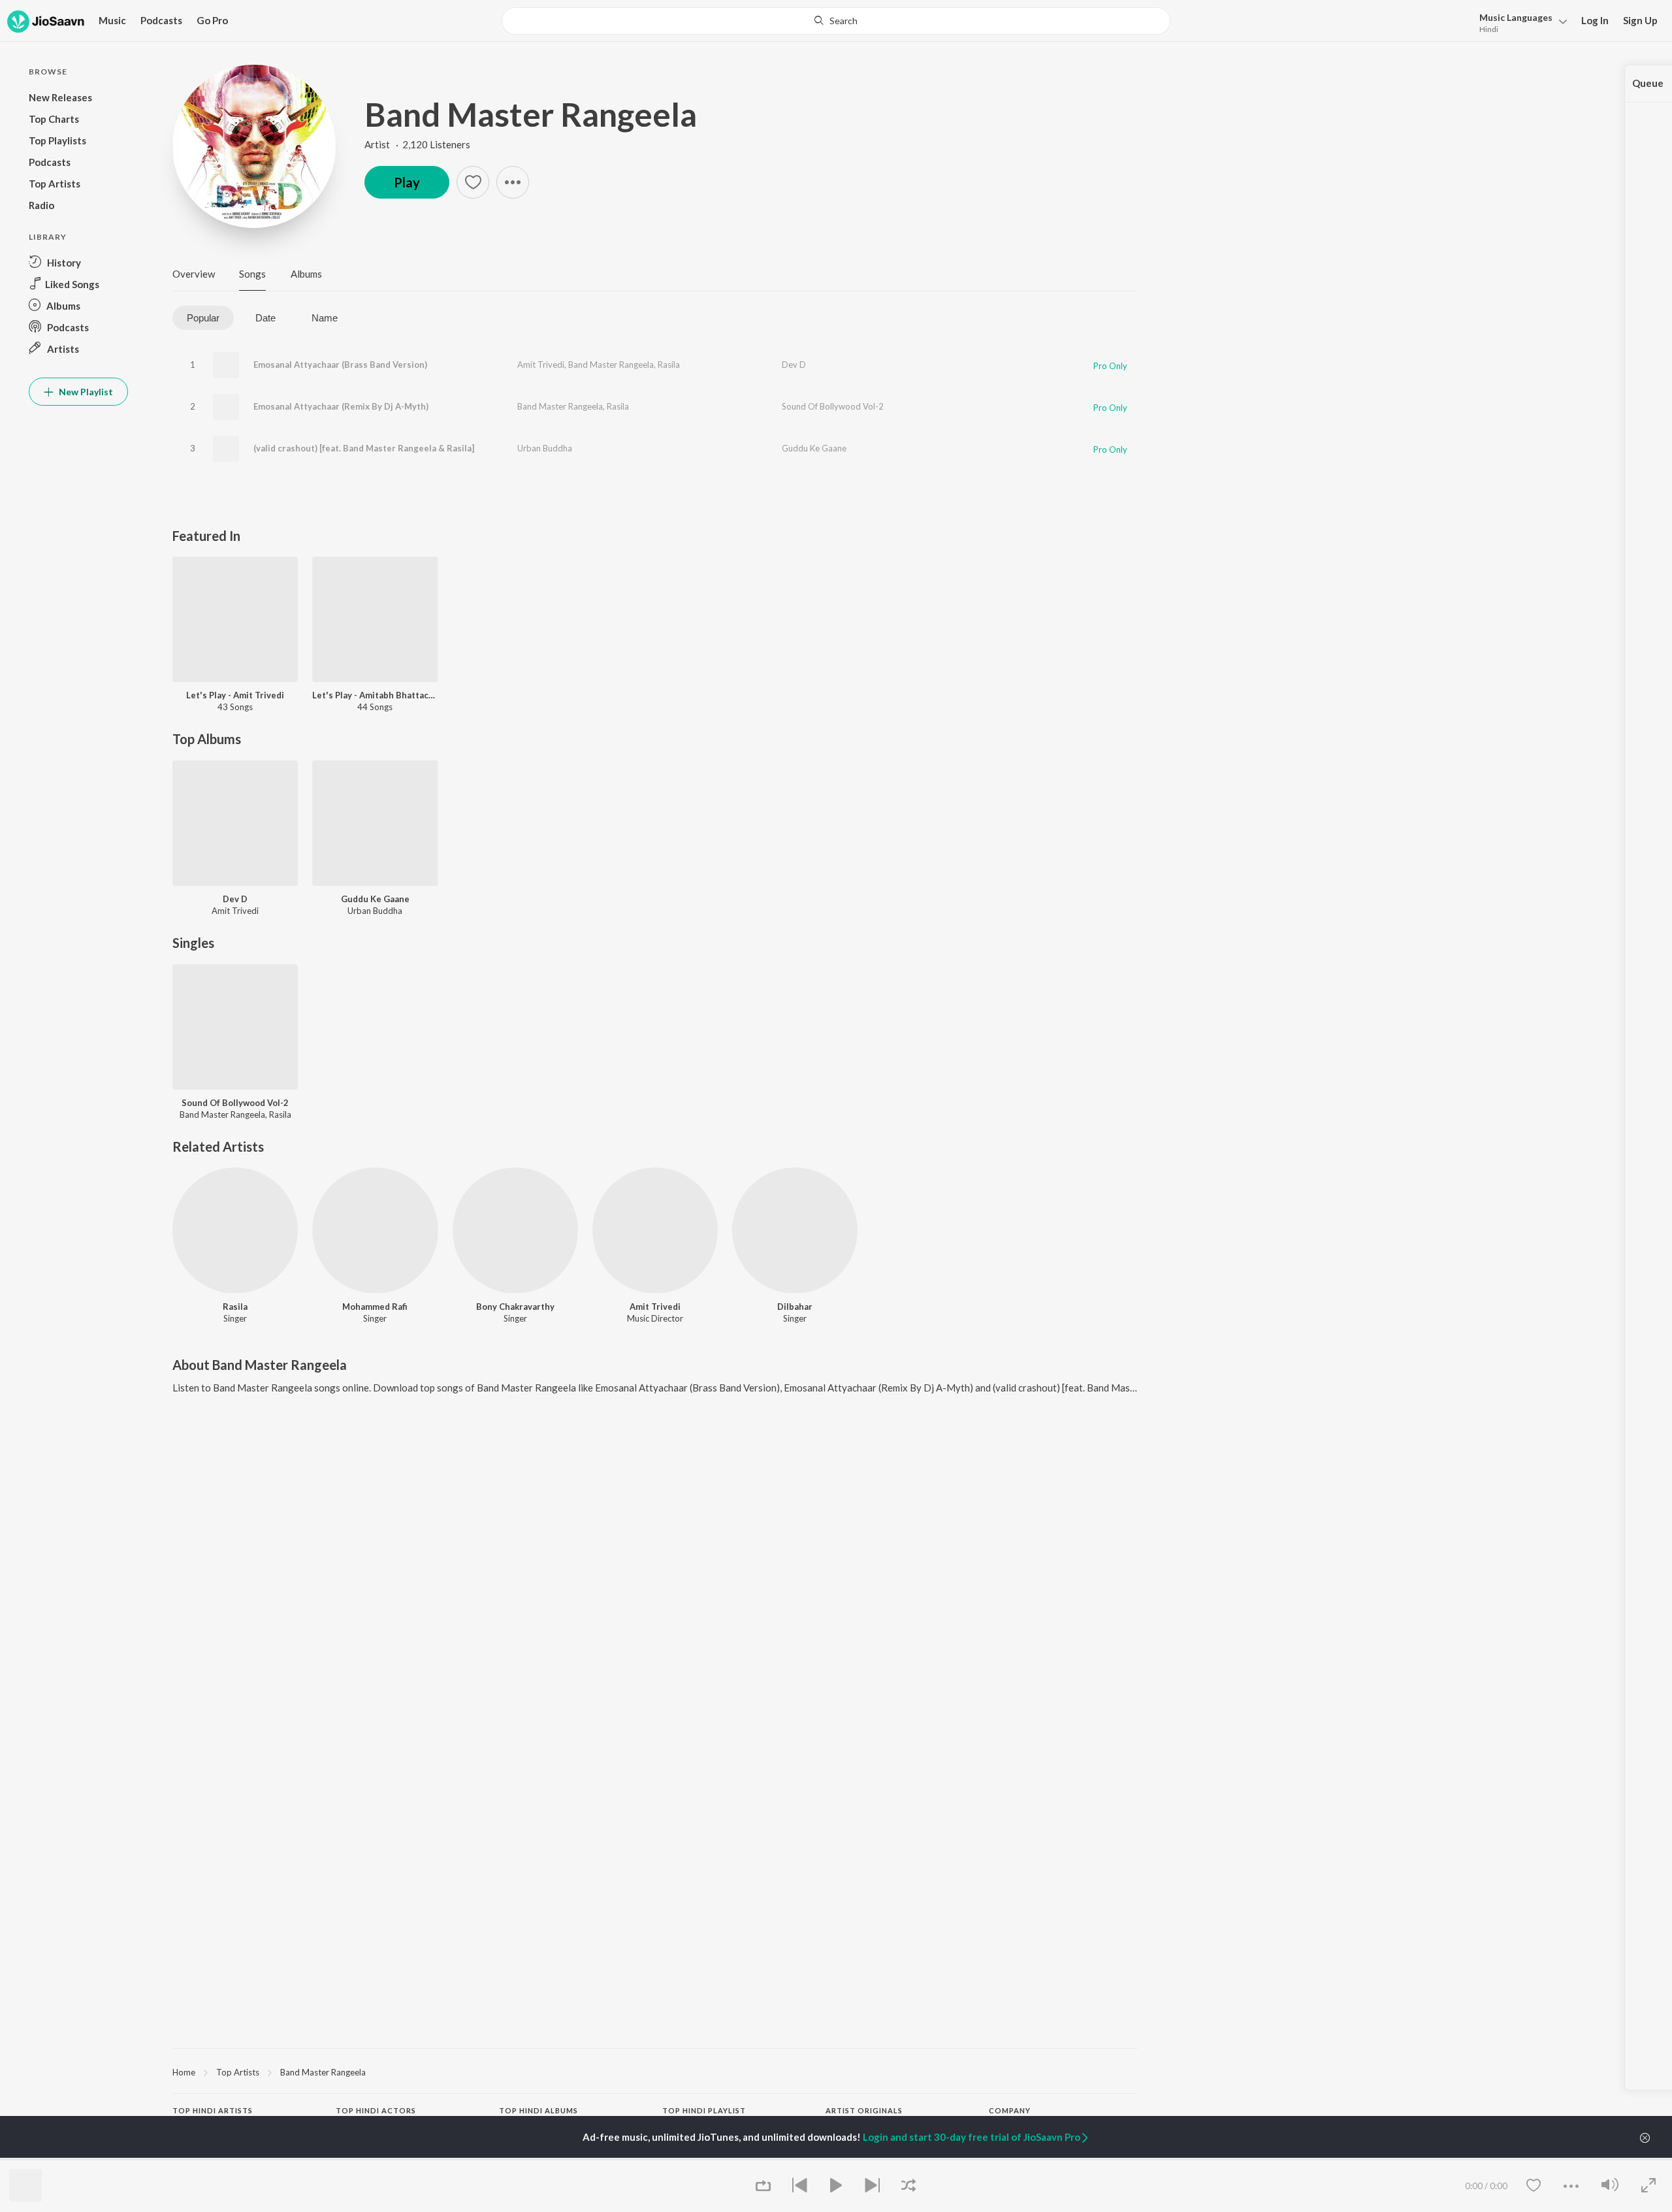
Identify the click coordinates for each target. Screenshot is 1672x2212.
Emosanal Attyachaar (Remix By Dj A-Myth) (341, 406)
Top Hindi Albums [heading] (539, 2110)
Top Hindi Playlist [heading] (704, 2110)
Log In (1595, 20)
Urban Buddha (545, 448)
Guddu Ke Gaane (814, 448)
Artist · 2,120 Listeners (417, 144)
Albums (306, 274)
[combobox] (836, 21)
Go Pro (212, 20)
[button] (1519, 22)
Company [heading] (1010, 2110)
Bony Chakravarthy (515, 1307)
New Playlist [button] (85, 392)
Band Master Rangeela (531, 114)
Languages (1516, 17)
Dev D (794, 365)
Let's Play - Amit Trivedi (235, 695)
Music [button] (112, 20)
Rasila (669, 365)
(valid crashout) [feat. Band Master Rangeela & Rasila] (364, 448)
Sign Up (1640, 20)
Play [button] (407, 182)
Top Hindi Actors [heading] (376, 2110)
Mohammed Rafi (375, 1307)
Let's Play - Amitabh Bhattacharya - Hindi (375, 695)
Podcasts (161, 20)
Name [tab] (325, 318)
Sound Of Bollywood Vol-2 (833, 406)
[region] (655, 2072)
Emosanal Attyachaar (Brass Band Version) (340, 365)
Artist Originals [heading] (864, 2110)
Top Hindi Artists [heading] (213, 2110)
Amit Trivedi (541, 365)
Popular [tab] (203, 318)
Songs (252, 274)
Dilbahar (795, 1307)
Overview (194, 274)
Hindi (1489, 29)
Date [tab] (265, 318)
